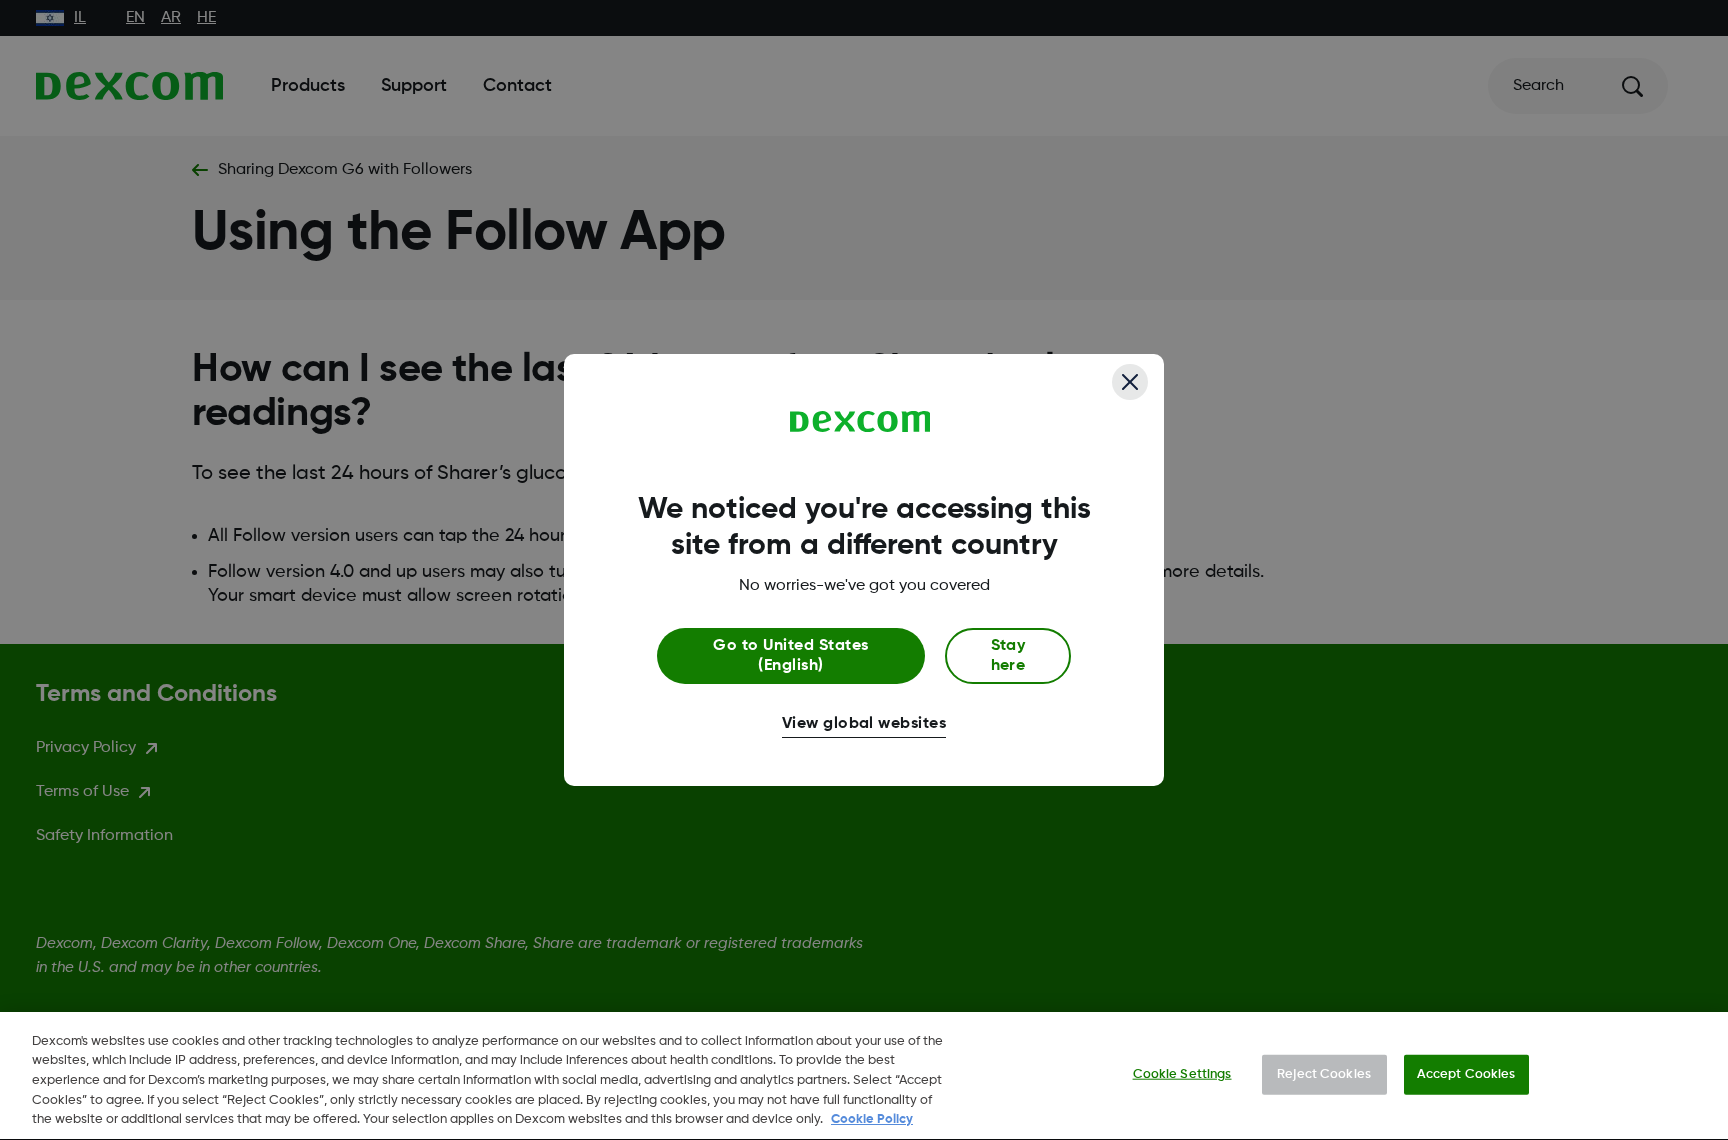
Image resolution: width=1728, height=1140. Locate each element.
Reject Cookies (1324, 1074)
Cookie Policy (872, 1119)
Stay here (1008, 656)
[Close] (1130, 382)
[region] (864, 1076)
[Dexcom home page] (860, 422)
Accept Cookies (1466, 1074)
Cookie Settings (1182, 1074)
